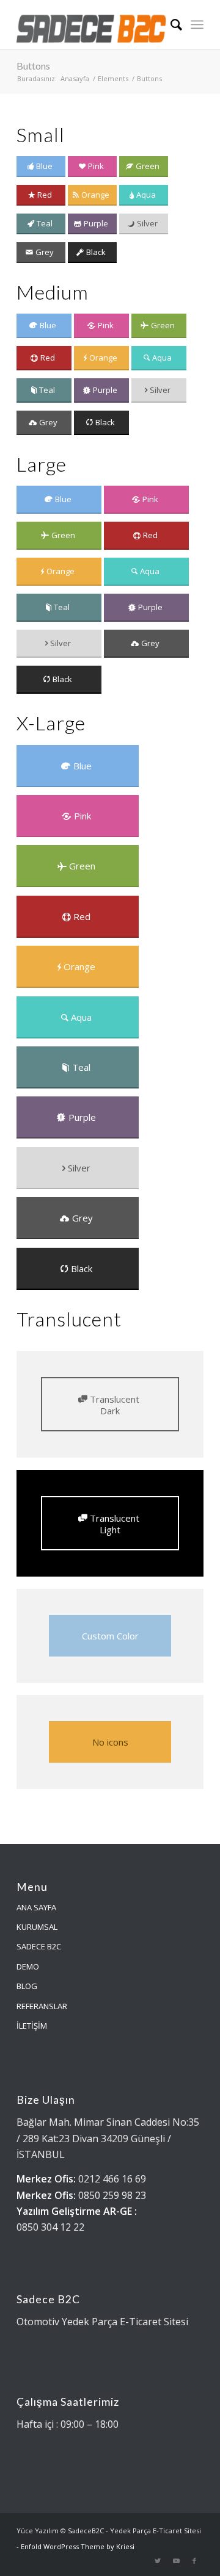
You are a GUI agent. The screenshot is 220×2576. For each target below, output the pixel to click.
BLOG (27, 1986)
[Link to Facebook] (194, 2561)
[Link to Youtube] (176, 2561)
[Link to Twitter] (158, 2561)
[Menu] (197, 24)
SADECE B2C (39, 1946)
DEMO (28, 1966)
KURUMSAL (37, 1927)
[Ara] (170, 24)
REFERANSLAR (42, 2006)
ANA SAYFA (36, 1907)
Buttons (33, 66)
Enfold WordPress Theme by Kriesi (78, 2546)
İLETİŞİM (32, 2026)
